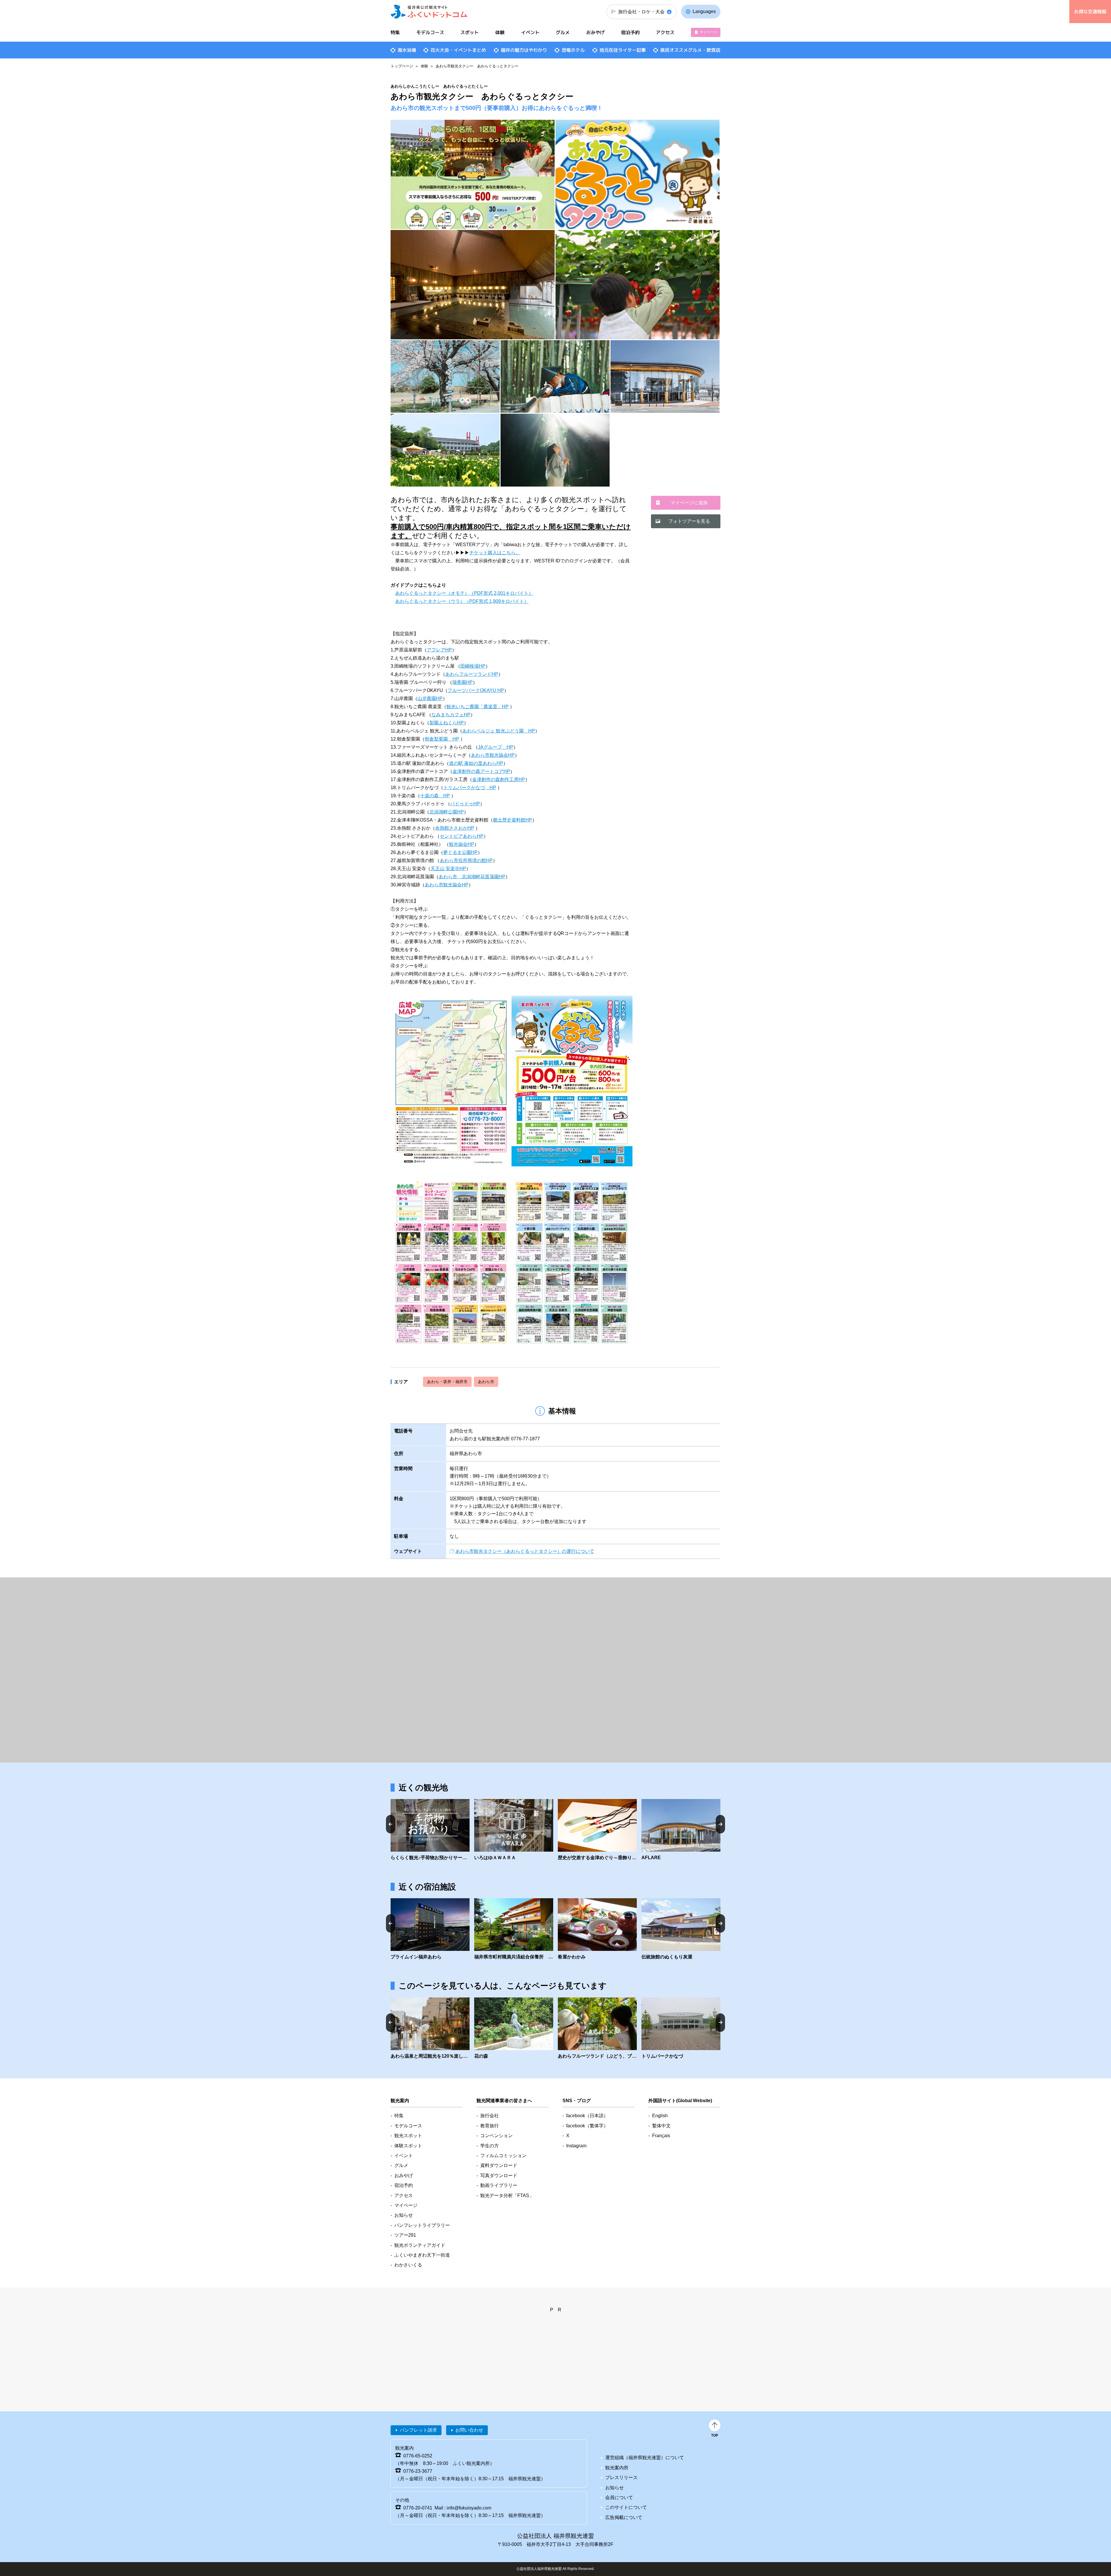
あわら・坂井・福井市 (447, 1382)
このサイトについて (626, 2507)
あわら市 (486, 1382)
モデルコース (430, 32)
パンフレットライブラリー (422, 2225)
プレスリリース (621, 2478)
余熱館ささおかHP (455, 828)
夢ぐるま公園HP (460, 852)
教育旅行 (490, 2126)
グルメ (563, 32)
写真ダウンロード (499, 2175)
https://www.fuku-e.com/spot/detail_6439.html (430, 1830)
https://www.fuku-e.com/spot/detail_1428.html (514, 2029)
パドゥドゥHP (465, 804)
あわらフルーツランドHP (472, 674)
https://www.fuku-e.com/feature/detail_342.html (430, 2029)
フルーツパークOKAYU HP (476, 690)
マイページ (708, 32)
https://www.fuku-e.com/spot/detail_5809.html (597, 2029)
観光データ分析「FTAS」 (507, 2195)
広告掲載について (624, 2517)
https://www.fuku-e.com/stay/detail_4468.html (681, 1929)
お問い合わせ (469, 2430)
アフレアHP (439, 650)
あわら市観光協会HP (493, 755)
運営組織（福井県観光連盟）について (645, 2458)
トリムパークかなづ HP (470, 788)
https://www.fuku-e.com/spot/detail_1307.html (681, 2029)
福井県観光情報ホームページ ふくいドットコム (429, 12)
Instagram (576, 2146)
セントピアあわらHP (462, 836)
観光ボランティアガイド (420, 2245)
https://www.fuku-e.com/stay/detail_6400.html (430, 1929)
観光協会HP (462, 844)
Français (661, 2136)
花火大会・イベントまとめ (458, 50)
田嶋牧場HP (473, 666)
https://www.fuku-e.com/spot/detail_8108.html (597, 1830)
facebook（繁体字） (587, 2126)
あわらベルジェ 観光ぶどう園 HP (499, 731)
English (660, 2116)
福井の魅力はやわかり (524, 50)
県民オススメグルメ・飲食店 (690, 50)
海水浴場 (407, 50)
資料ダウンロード (499, 2165)
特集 (395, 32)
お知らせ (404, 2215)
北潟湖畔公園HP (447, 812)
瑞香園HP (462, 682)
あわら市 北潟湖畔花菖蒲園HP (472, 877)
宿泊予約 (630, 32)
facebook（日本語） (587, 2116)
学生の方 (490, 2146)
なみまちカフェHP (451, 715)
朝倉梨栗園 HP (442, 739)
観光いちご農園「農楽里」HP (478, 707)
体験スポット (408, 2146)
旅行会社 (490, 2116)
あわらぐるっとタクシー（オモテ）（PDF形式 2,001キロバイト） (464, 593)
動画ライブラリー (499, 2185)
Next (720, 1824)
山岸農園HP (430, 698)
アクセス (665, 32)
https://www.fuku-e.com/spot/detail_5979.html (681, 1830)
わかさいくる (408, 2265)
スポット (470, 32)
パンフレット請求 (418, 2430)
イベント (530, 32)
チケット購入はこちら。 (495, 553)
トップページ (402, 66)
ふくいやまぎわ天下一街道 (422, 2255)
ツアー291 (405, 2235)
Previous (391, 1824)
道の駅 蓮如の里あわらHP (476, 763)
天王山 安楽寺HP (448, 869)
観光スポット (408, 2136)
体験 (424, 66)
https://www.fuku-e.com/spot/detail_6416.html (514, 1830)
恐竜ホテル (573, 50)
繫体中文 (661, 2126)
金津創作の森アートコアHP (481, 771)
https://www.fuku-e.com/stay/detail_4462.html (514, 1929)
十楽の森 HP (435, 796)
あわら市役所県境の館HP (466, 860)
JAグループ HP (496, 747)
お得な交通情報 (1090, 12)
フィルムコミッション (503, 2156)
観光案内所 (617, 2468)
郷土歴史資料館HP (513, 820)
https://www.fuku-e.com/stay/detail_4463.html (597, 1929)
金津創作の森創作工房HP (499, 779)
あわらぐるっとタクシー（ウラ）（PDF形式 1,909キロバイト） (462, 601)
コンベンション (496, 2136)
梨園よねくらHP (447, 723)
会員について (619, 2497)
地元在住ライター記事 (623, 50)
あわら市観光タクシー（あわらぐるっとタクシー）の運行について (525, 1551)
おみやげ (595, 32)
